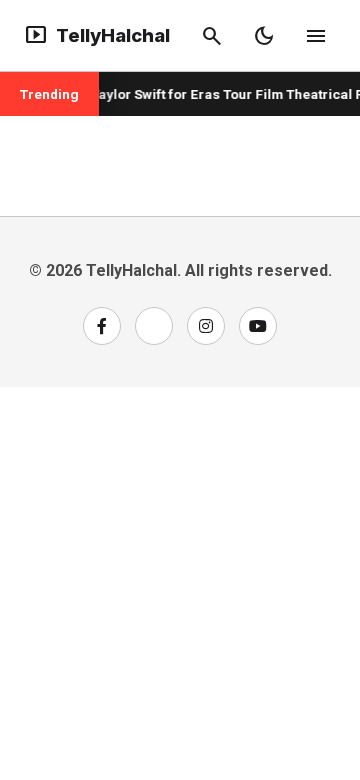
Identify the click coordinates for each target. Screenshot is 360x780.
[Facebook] (102, 326)
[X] (154, 326)
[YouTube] (258, 326)
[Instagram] (206, 326)
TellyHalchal (97, 36)
